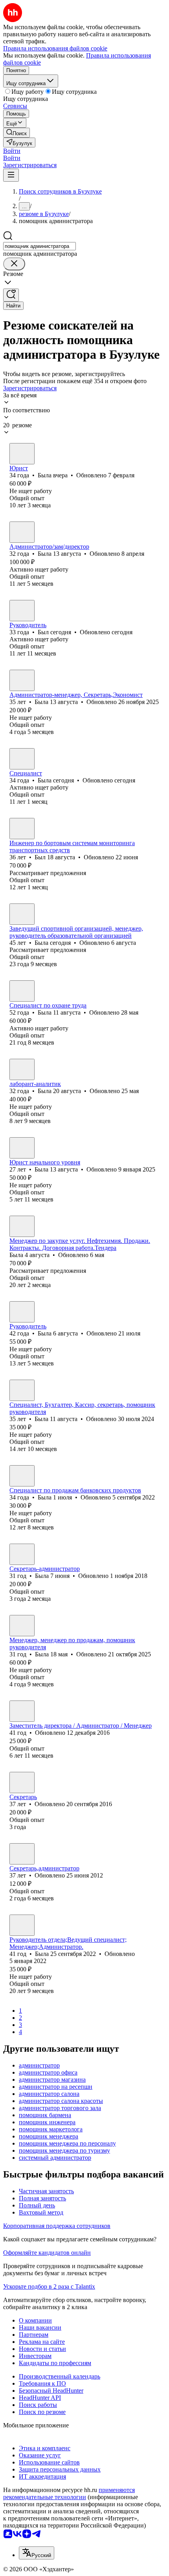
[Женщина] (22, 454)
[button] (12, 151)
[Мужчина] (22, 611)
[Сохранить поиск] (11, 295)
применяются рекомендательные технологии (69, 2493)
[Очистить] (14, 264)
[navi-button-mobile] (11, 175)
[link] (17, 133)
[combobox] (39, 246)
